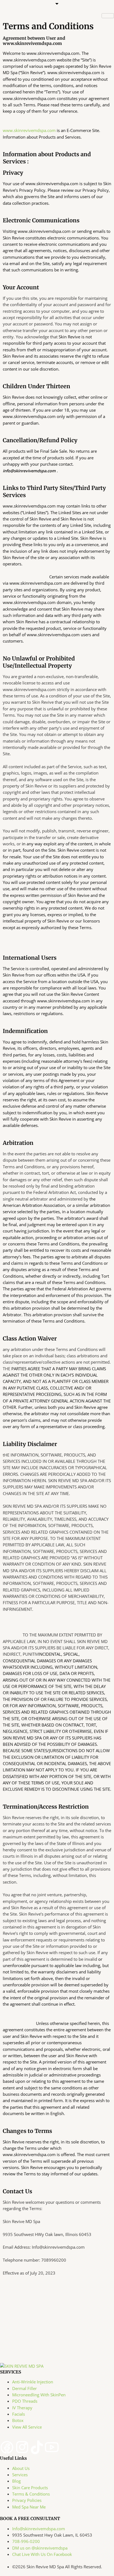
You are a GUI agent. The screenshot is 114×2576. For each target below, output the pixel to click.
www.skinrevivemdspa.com (29, 130)
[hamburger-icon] (108, 16)
